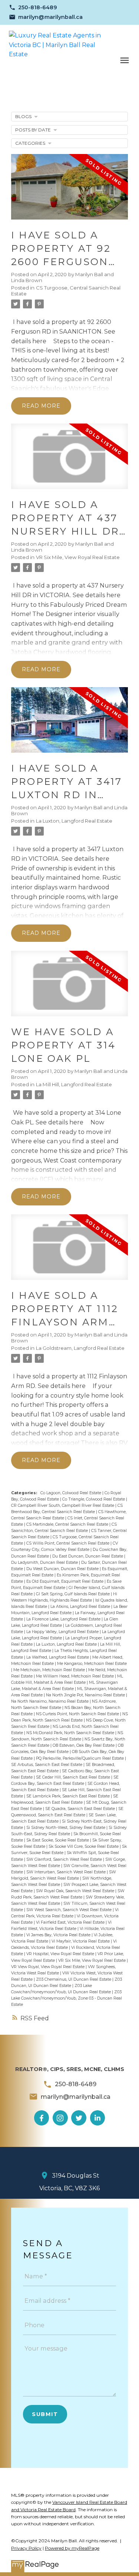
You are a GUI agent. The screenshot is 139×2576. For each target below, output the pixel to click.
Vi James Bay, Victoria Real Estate (59, 1935)
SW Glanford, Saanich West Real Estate (65, 1859)
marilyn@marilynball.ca (50, 17)
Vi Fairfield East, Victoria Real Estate (71, 1922)
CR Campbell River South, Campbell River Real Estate (63, 1506)
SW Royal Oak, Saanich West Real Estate (76, 1891)
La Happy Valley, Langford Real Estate (63, 1632)
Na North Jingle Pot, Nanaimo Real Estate (86, 1695)
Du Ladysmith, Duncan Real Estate (45, 1563)
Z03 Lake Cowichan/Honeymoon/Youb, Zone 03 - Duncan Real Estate (67, 1998)
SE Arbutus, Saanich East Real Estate (47, 1765)
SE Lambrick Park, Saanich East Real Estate (69, 1796)
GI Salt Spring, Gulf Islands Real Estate (73, 1594)
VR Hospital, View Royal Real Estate (61, 1954)
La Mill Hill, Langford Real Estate (74, 1084)
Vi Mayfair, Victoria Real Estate (81, 1941)
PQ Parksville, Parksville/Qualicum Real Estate (80, 1758)
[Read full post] (69, 191)
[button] (33, 7)
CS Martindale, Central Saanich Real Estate (68, 1524)
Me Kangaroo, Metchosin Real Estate (92, 1664)
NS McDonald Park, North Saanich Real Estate (71, 1733)
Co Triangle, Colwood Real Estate (94, 1499)
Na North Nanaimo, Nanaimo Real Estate (50, 1701)
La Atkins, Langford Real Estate (81, 1607)
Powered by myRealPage (72, 2548)
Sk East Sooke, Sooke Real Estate (58, 1840)
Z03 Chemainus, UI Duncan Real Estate (74, 1979)
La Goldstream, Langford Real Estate (80, 1348)
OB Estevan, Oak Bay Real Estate (84, 1745)
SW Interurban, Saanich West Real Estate (67, 1872)
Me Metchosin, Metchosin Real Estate (50, 1670)
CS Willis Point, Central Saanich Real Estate (68, 1543)
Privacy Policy (26, 2548)
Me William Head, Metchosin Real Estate (75, 1676)
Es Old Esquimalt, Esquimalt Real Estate (65, 1581)
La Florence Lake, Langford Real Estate (64, 1619)
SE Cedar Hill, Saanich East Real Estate (74, 1777)
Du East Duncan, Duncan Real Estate (88, 1556)
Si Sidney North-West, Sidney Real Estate (66, 1828)
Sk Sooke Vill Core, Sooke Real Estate (84, 1846)
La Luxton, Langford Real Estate (74, 821)
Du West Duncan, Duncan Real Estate (63, 1569)
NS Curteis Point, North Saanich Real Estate (78, 1714)
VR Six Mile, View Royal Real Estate (78, 557)
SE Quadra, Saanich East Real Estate (81, 1809)
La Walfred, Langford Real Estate (58, 1657)
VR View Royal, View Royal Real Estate (48, 1967)
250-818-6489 (38, 7)
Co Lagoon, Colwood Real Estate (71, 1493)
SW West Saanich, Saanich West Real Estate (69, 1910)
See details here (97, 595)
